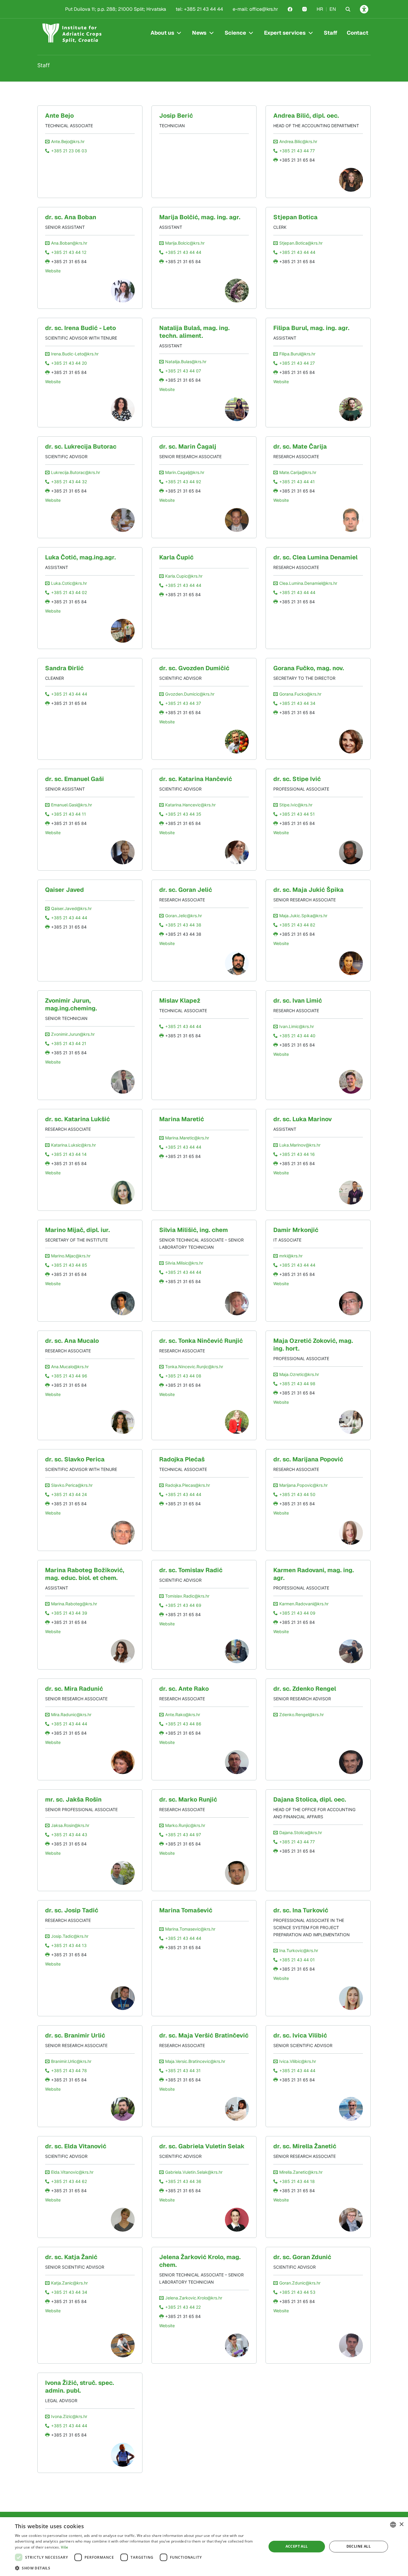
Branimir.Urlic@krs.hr (71, 2061)
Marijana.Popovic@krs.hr (303, 1485)
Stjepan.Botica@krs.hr (301, 243)
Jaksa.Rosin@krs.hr (70, 1825)
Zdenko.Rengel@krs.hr (302, 1714)
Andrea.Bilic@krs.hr (298, 141)
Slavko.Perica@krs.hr (72, 1485)
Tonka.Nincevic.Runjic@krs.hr (194, 1367)
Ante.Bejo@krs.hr (68, 141)
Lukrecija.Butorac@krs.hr (76, 472)
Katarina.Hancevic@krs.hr (190, 805)
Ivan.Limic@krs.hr (297, 1026)
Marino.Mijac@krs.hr (71, 1256)
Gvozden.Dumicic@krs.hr (190, 694)
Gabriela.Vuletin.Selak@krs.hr (194, 2172)
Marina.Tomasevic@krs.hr (190, 1929)
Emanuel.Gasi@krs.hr (72, 805)
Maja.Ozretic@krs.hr (299, 1374)
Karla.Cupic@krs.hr (184, 576)
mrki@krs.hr (291, 1256)
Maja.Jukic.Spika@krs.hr (303, 916)
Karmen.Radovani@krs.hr (304, 1604)
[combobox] (393, 2525)
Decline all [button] (359, 2546)
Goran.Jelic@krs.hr (184, 916)
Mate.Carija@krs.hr (298, 472)
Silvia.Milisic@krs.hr (184, 1263)
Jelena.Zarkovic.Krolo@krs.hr (194, 2298)
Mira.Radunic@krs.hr (71, 1714)
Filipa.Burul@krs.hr (297, 354)
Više (65, 2547)
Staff (330, 33)
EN (333, 9)
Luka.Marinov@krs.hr (300, 1145)
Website (53, 271)
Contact (358, 33)
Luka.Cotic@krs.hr (69, 583)
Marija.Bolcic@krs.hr (185, 243)
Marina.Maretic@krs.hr (187, 1138)
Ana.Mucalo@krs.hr (70, 1367)
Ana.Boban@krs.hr (69, 243)
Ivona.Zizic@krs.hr (69, 2416)
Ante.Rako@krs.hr (183, 1714)
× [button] (401, 2524)
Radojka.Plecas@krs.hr (188, 1485)
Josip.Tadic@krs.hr (70, 1936)
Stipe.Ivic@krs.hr (296, 805)
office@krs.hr (264, 9)
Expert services (285, 33)
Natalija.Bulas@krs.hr (186, 362)
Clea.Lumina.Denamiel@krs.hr (308, 583)
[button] (137, 2568)
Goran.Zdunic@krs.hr (300, 2283)
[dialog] (204, 2547)
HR (320, 9)
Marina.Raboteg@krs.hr (74, 1604)
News (199, 33)
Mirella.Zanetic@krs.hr (301, 2172)
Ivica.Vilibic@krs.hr (298, 2061)
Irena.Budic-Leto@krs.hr (75, 354)
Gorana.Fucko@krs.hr (300, 694)
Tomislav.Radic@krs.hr (187, 1596)
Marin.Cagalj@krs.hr (185, 472)
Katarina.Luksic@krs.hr (73, 1145)
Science (235, 33)
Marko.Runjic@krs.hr (185, 1825)
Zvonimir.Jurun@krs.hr (73, 1034)
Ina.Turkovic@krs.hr (299, 1950)
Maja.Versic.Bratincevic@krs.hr (195, 2061)
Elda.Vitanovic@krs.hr (72, 2172)
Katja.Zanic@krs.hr (69, 2283)
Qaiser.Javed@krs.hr (71, 908)
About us (162, 33)
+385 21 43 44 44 (204, 9)
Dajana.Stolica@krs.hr (301, 1832)
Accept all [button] (297, 2546)
